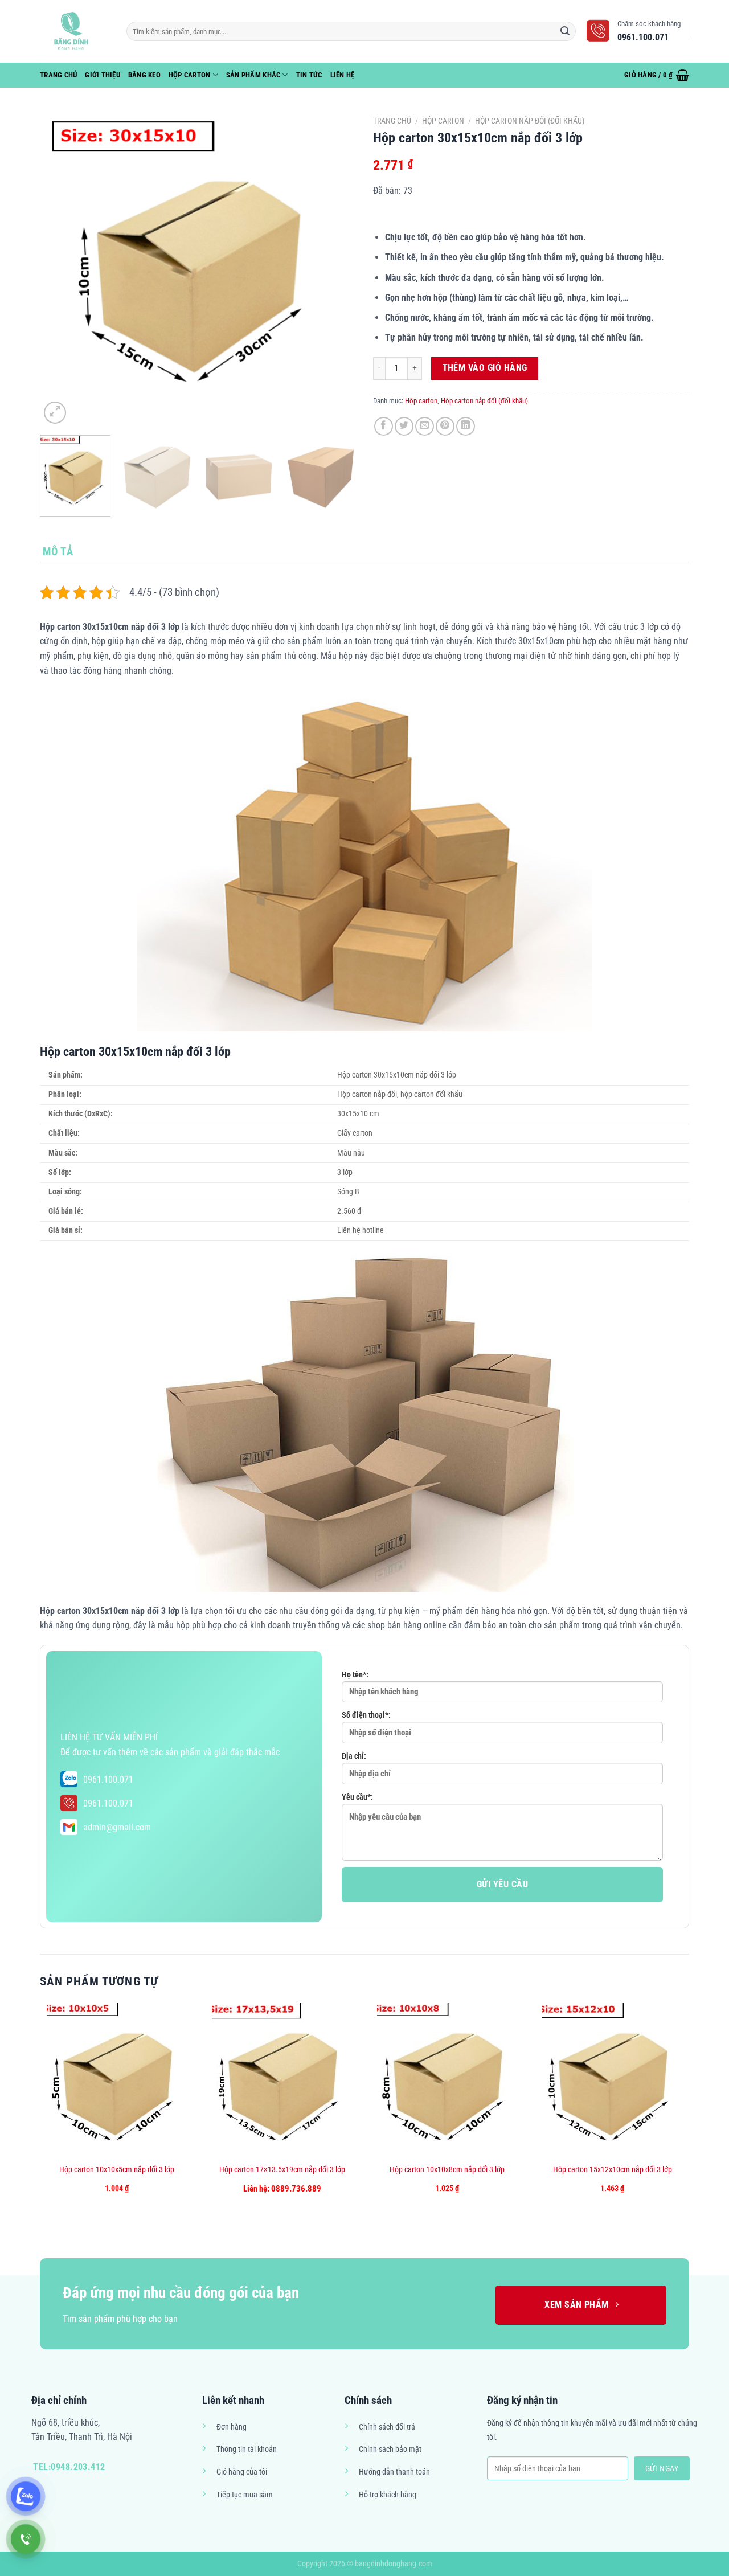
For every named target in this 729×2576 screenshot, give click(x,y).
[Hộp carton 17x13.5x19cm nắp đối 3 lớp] (282, 2080)
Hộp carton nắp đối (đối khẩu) (530, 121)
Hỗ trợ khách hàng (388, 2495)
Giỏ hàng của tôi (242, 2472)
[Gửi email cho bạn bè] (425, 426)
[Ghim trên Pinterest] (445, 426)
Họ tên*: (355, 1675)
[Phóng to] (55, 413)
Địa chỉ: (354, 1756)
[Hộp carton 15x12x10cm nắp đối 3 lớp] (613, 2080)
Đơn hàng (232, 2427)
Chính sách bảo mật (390, 2449)
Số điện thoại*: (366, 1715)
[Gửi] (566, 31)
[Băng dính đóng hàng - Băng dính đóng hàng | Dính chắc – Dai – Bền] (75, 31)
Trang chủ (392, 121)
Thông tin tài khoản (247, 2449)
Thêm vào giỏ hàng (485, 368)
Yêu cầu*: (357, 1797)
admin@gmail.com (117, 1827)
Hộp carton (190, 75)
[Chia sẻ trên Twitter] (404, 426)
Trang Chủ (58, 75)
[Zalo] (26, 2496)
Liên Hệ (343, 75)
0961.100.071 (108, 1780)
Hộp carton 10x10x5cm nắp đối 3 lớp (117, 2170)
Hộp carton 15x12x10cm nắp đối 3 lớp (613, 2170)
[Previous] (60, 269)
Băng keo (144, 75)
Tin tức (309, 75)
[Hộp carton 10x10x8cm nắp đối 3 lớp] (447, 2080)
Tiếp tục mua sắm (245, 2495)
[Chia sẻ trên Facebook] (384, 426)
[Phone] (26, 2539)
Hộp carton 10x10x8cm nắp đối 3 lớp (447, 2170)
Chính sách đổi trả (387, 2427)
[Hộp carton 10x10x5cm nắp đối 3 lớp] (117, 2080)
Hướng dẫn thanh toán (394, 2472)
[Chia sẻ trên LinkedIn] (466, 426)
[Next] (335, 269)
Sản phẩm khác (253, 75)
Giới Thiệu (103, 75)
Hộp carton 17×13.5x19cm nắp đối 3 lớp (282, 2170)
